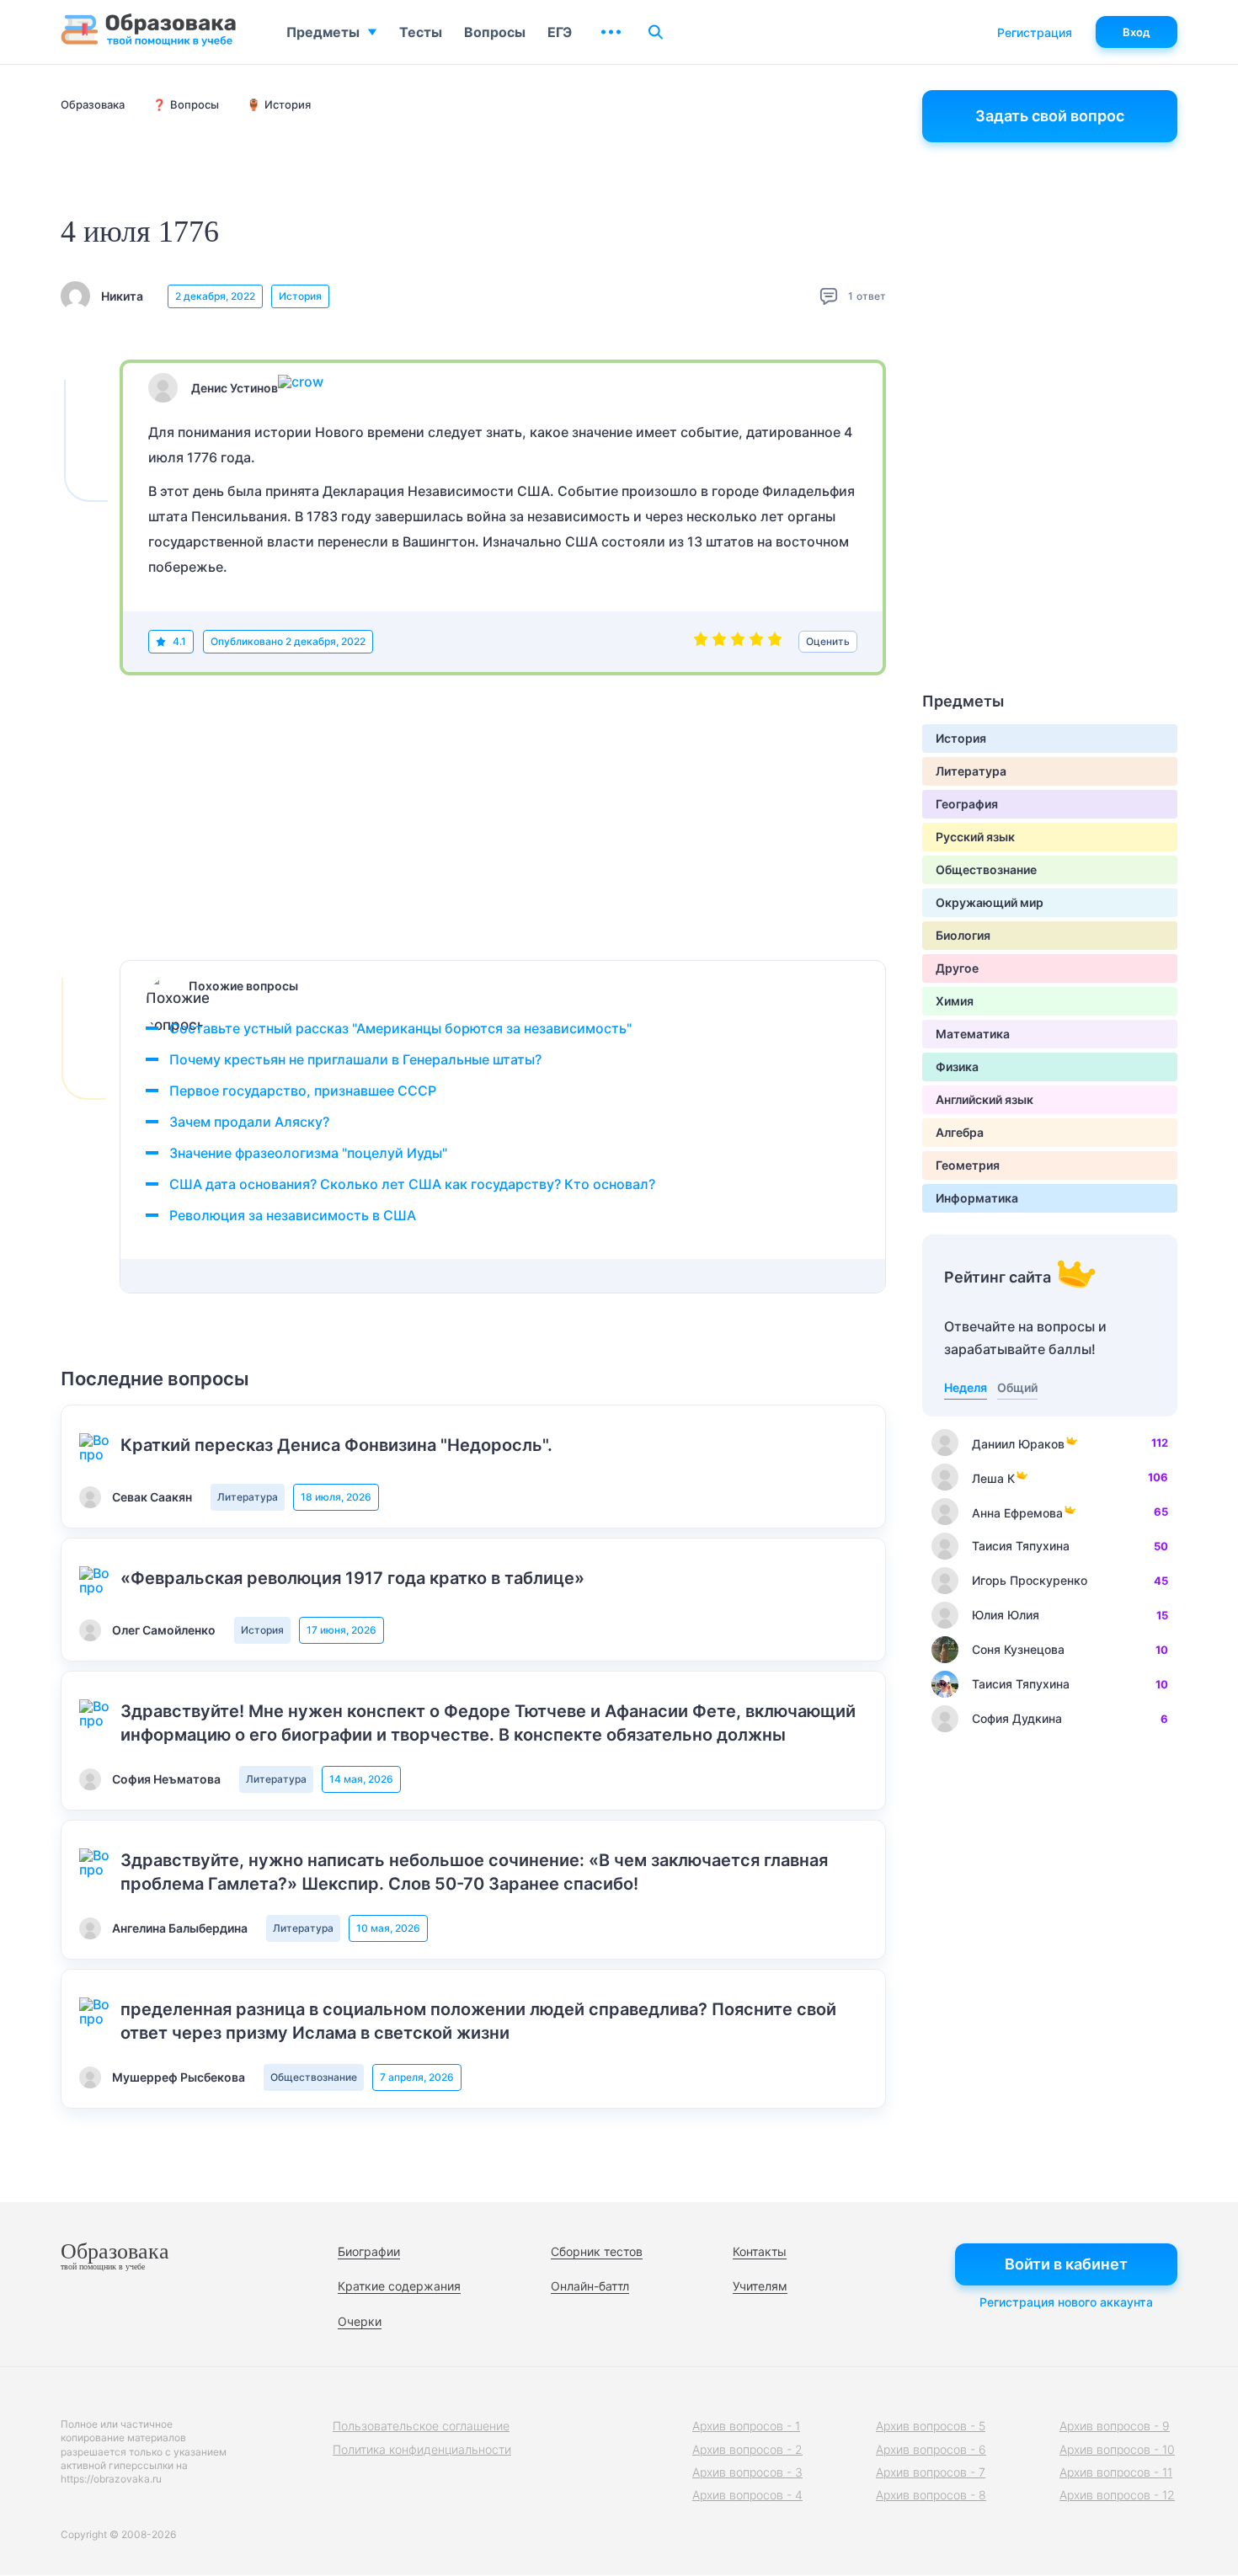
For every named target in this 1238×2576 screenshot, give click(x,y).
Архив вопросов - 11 (1116, 2472)
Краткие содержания (399, 2286)
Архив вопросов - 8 (931, 2495)
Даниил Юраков (1018, 1444)
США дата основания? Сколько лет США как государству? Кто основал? (412, 1184)
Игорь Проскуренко (1030, 1580)
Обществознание (314, 2077)
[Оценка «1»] (701, 642)
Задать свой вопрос (1050, 116)
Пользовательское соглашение (421, 2426)
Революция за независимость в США (293, 1215)
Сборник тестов (597, 2251)
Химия (955, 1001)
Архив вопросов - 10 (1117, 2449)
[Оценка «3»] (738, 642)
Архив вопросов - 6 (931, 2449)
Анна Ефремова (1017, 1513)
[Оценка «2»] (719, 642)
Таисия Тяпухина (1021, 1546)
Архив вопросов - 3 (747, 2472)
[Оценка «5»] (775, 642)
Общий (1017, 1387)
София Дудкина (1017, 1718)
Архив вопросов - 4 (747, 2495)
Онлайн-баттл (590, 2286)
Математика (973, 1034)
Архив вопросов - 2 (747, 2449)
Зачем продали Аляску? (249, 1122)
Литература (248, 1497)
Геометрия (968, 1165)
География (967, 804)
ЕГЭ (560, 32)
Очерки (360, 2321)
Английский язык (985, 1099)
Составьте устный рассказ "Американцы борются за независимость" (400, 1028)
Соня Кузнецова (1018, 1649)
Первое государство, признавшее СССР (303, 1091)
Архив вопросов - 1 (746, 2426)
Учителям (760, 2286)
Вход (1137, 32)
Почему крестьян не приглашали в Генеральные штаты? (355, 1059)
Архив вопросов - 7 (931, 2472)
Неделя (966, 1387)
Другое (957, 968)
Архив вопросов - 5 (931, 2426)
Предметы (323, 32)
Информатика (977, 1198)
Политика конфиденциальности (422, 2449)
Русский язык (975, 837)
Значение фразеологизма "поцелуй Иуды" (308, 1153)
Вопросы (495, 32)
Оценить (828, 641)
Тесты (421, 32)
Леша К (993, 1478)
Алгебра (960, 1132)
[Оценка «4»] (756, 642)
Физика (957, 1067)
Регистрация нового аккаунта (1066, 2302)
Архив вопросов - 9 (1115, 2426)
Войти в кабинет (1066, 2264)
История (300, 296)
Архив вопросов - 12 (1117, 2495)
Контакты (760, 2251)
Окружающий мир (990, 902)
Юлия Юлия (1006, 1615)
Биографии (369, 2251)
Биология (963, 935)
